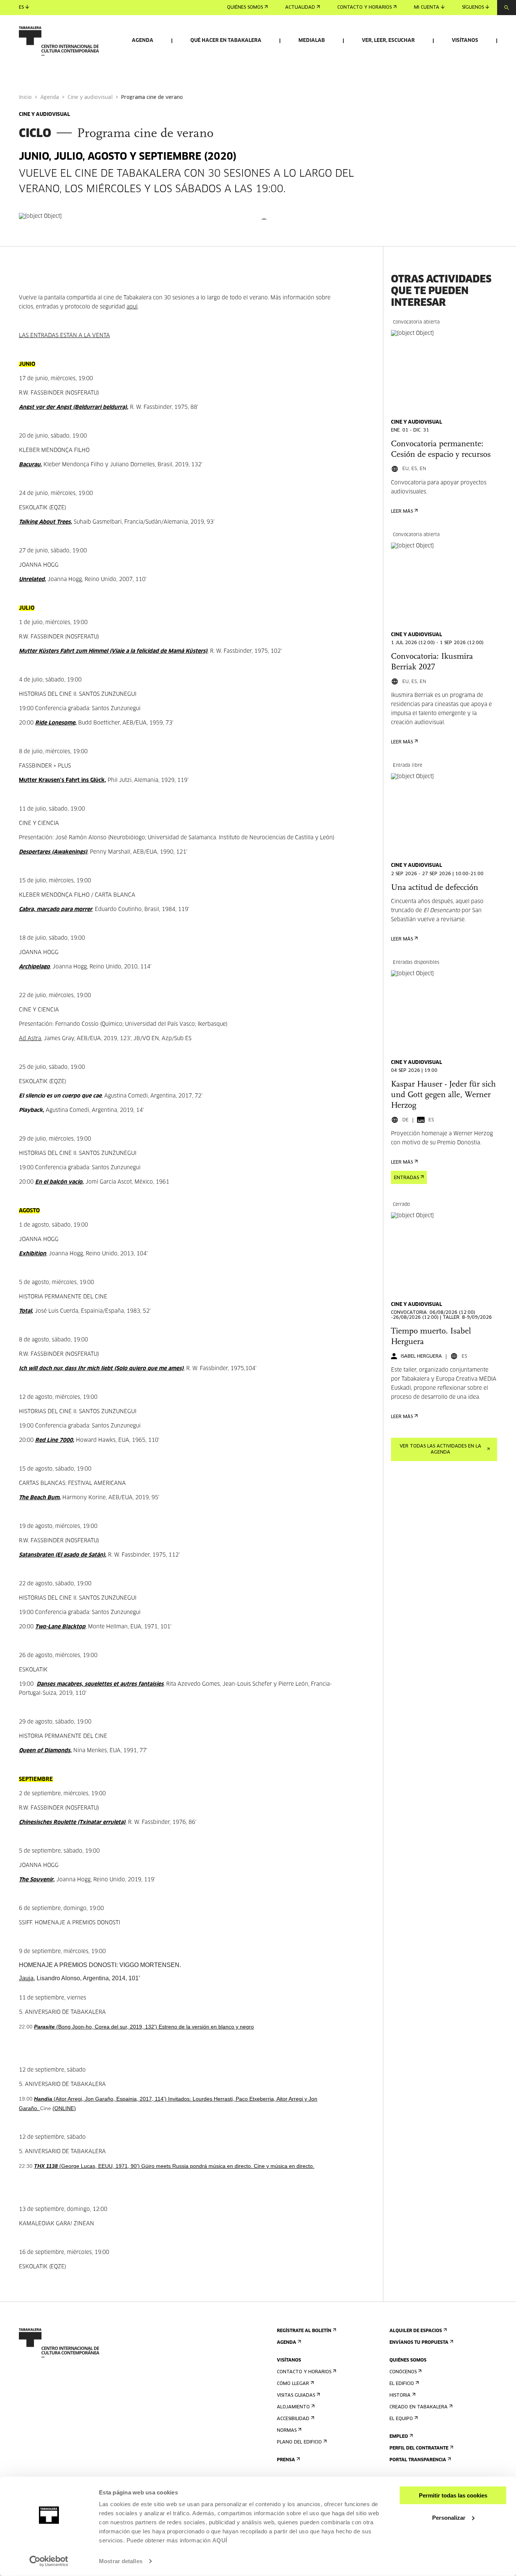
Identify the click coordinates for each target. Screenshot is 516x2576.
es (21, 8)
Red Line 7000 (54, 1440)
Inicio (25, 98)
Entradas (406, 1178)
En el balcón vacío (59, 1182)
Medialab (312, 41)
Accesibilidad (293, 2419)
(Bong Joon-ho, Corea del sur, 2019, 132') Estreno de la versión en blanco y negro (144, 2027)
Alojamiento (293, 2407)
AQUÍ (220, 2540)
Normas (287, 2431)
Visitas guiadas (296, 2396)
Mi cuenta (427, 8)
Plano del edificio (299, 2442)
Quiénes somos (245, 8)
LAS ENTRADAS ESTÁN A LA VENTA (64, 336)
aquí (132, 307)
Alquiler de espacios (416, 2331)
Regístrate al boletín (304, 2331)
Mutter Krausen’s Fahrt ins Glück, (63, 780)
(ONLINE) (64, 2108)
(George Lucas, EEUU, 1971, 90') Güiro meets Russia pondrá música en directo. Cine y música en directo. (174, 2166)
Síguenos (473, 8)
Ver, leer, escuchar (388, 41)
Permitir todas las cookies (453, 2495)
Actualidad (300, 8)
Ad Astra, (31, 1039)
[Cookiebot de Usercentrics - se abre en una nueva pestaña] (49, 2561)
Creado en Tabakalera (419, 2407)
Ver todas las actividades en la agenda (440, 1449)
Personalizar (449, 2517)
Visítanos (465, 41)
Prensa (286, 2460)
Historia (400, 2396)
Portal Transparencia (418, 2460)
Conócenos (403, 2372)
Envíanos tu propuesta (419, 2343)
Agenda (143, 41)
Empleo (399, 2437)
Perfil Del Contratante (419, 2448)
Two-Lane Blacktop (60, 1627)
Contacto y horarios (365, 8)
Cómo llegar (293, 2384)
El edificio (402, 2384)
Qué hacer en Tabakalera (226, 41)
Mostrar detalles (121, 2561)
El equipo (401, 2419)
